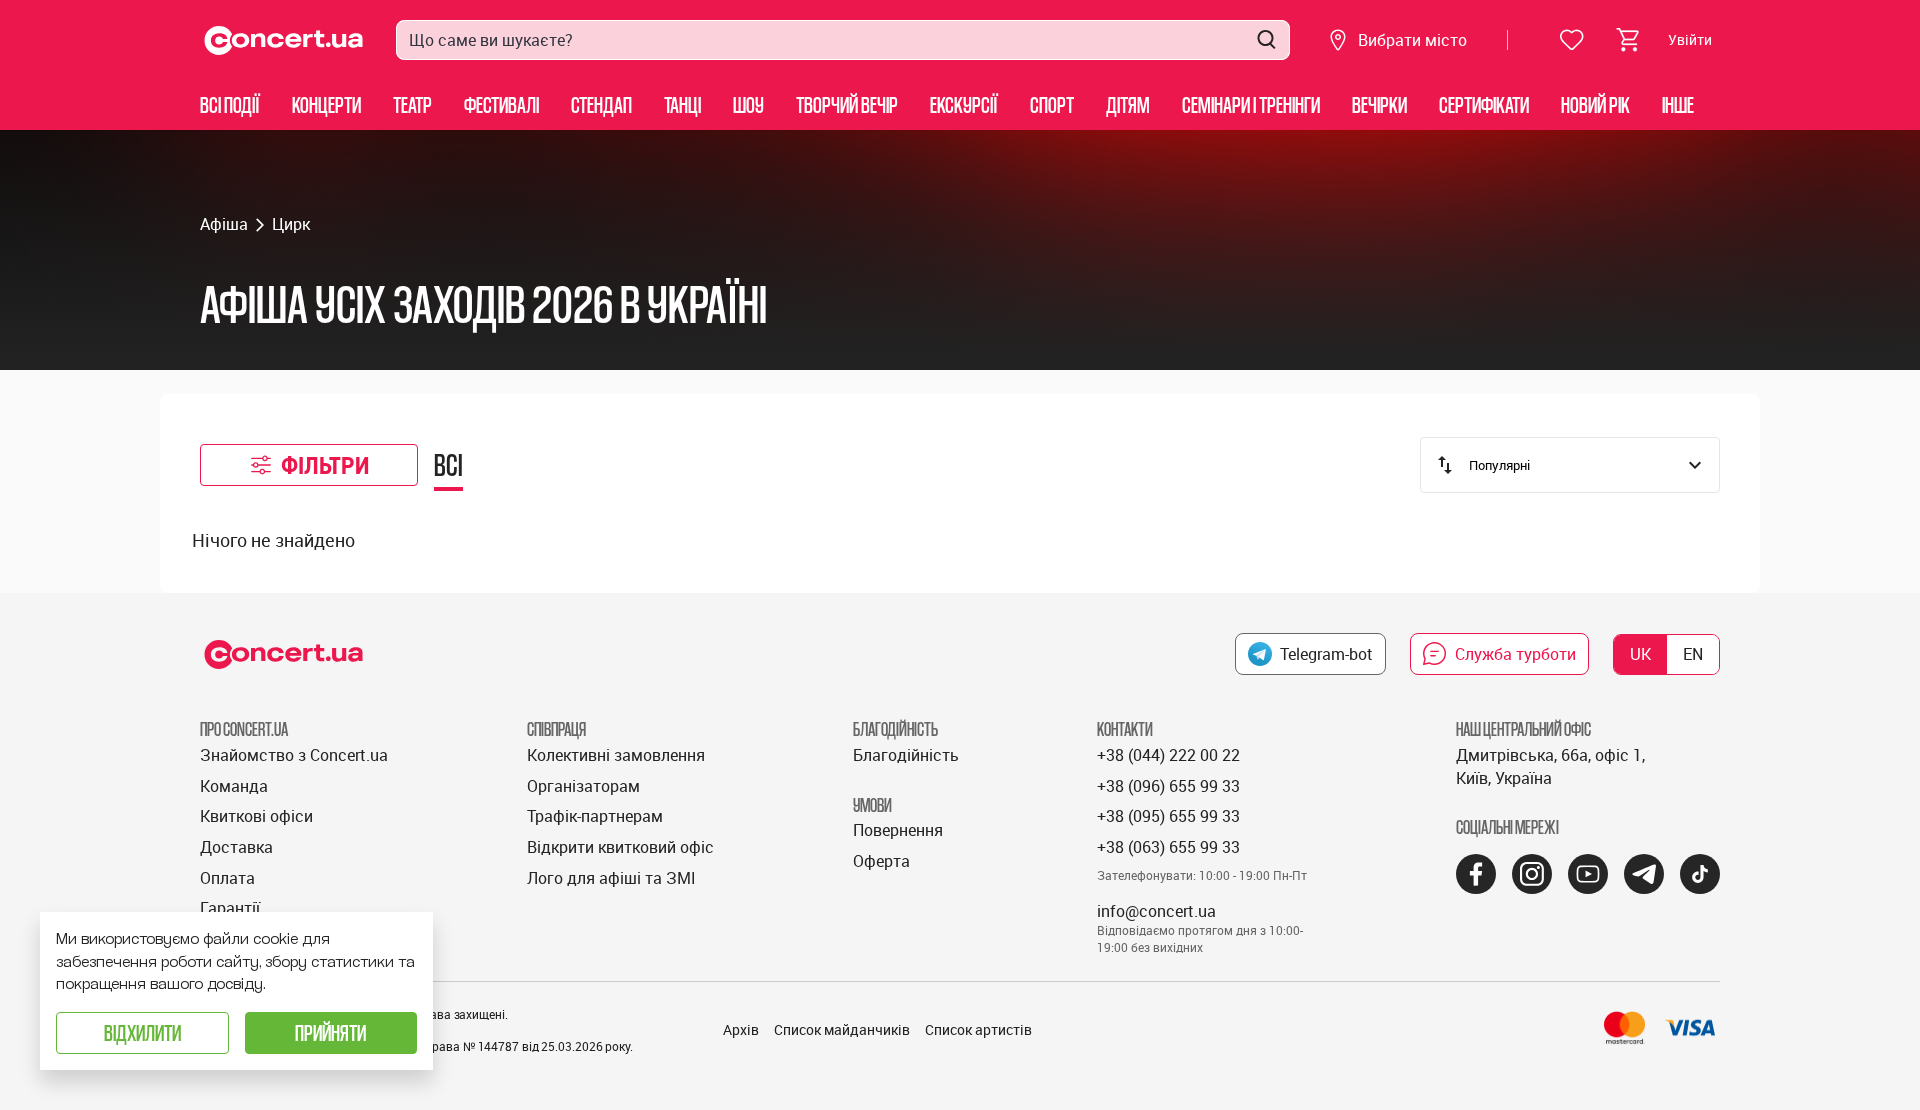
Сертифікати (1484, 104)
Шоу (748, 104)
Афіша (224, 224)
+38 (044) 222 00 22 (1168, 755)
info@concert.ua (1156, 911)
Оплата (227, 878)
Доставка (236, 847)
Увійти (1690, 39)
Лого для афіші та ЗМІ (611, 878)
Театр (412, 104)
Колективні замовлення (616, 755)
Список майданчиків (842, 1029)
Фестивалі (501, 104)
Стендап (601, 104)
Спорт (1052, 104)
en (1693, 654)
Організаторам (583, 786)
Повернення (898, 830)
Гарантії (230, 908)
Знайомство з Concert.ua (294, 755)
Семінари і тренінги (1251, 104)
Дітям (1128, 104)
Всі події (230, 104)
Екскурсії (964, 104)
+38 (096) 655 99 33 (1168, 786)
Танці (682, 104)
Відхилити (142, 1032)
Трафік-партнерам (595, 816)
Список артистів (978, 1029)
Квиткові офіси (256, 816)
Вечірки (1379, 104)
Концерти (326, 104)
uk (1640, 654)
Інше (1678, 104)
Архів (741, 1029)
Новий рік (1595, 104)
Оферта (881, 861)
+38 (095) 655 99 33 (1168, 816)
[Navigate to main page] (284, 40)
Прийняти (330, 1032)
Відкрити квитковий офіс (620, 847)
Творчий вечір (847, 104)
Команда (234, 786)
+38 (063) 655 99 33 (1168, 847)
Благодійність (906, 755)
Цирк (291, 224)
